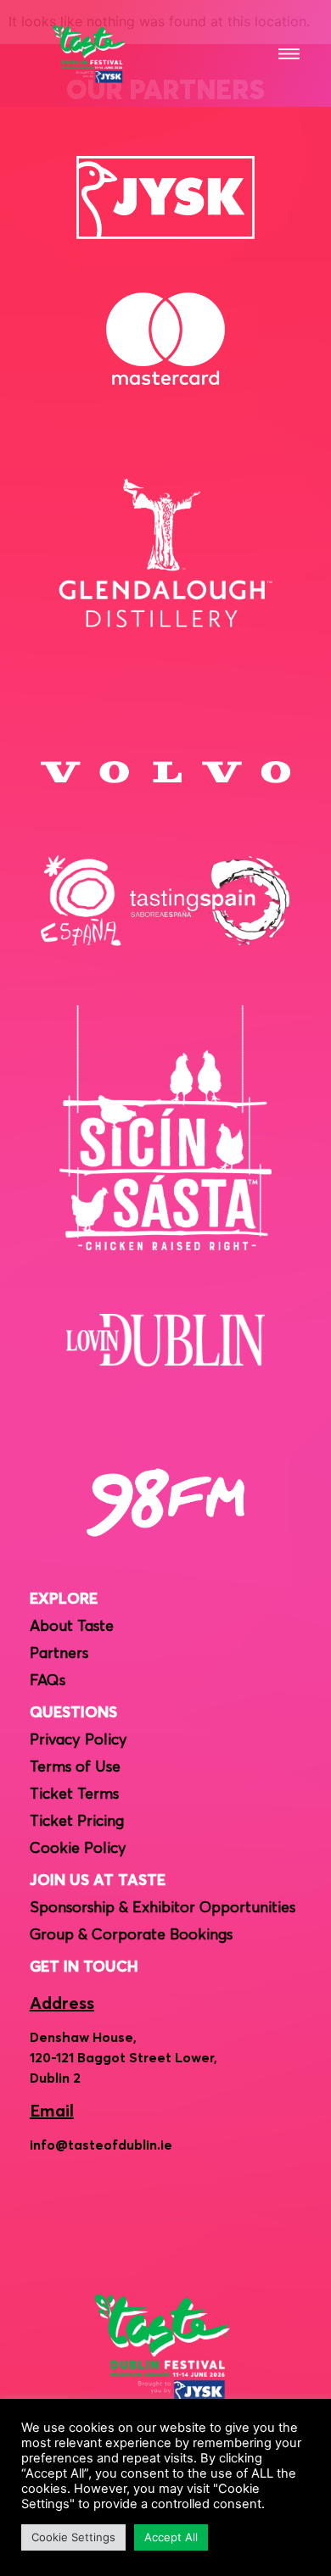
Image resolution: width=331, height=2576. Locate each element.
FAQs (48, 1681)
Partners (59, 1654)
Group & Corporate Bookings (131, 1935)
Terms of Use (75, 1767)
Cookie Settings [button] (73, 2537)
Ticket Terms (74, 1794)
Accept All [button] (171, 2537)
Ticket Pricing (77, 1822)
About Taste (72, 1627)
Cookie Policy (78, 1849)
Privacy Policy (79, 1740)
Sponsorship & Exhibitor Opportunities (163, 1908)
